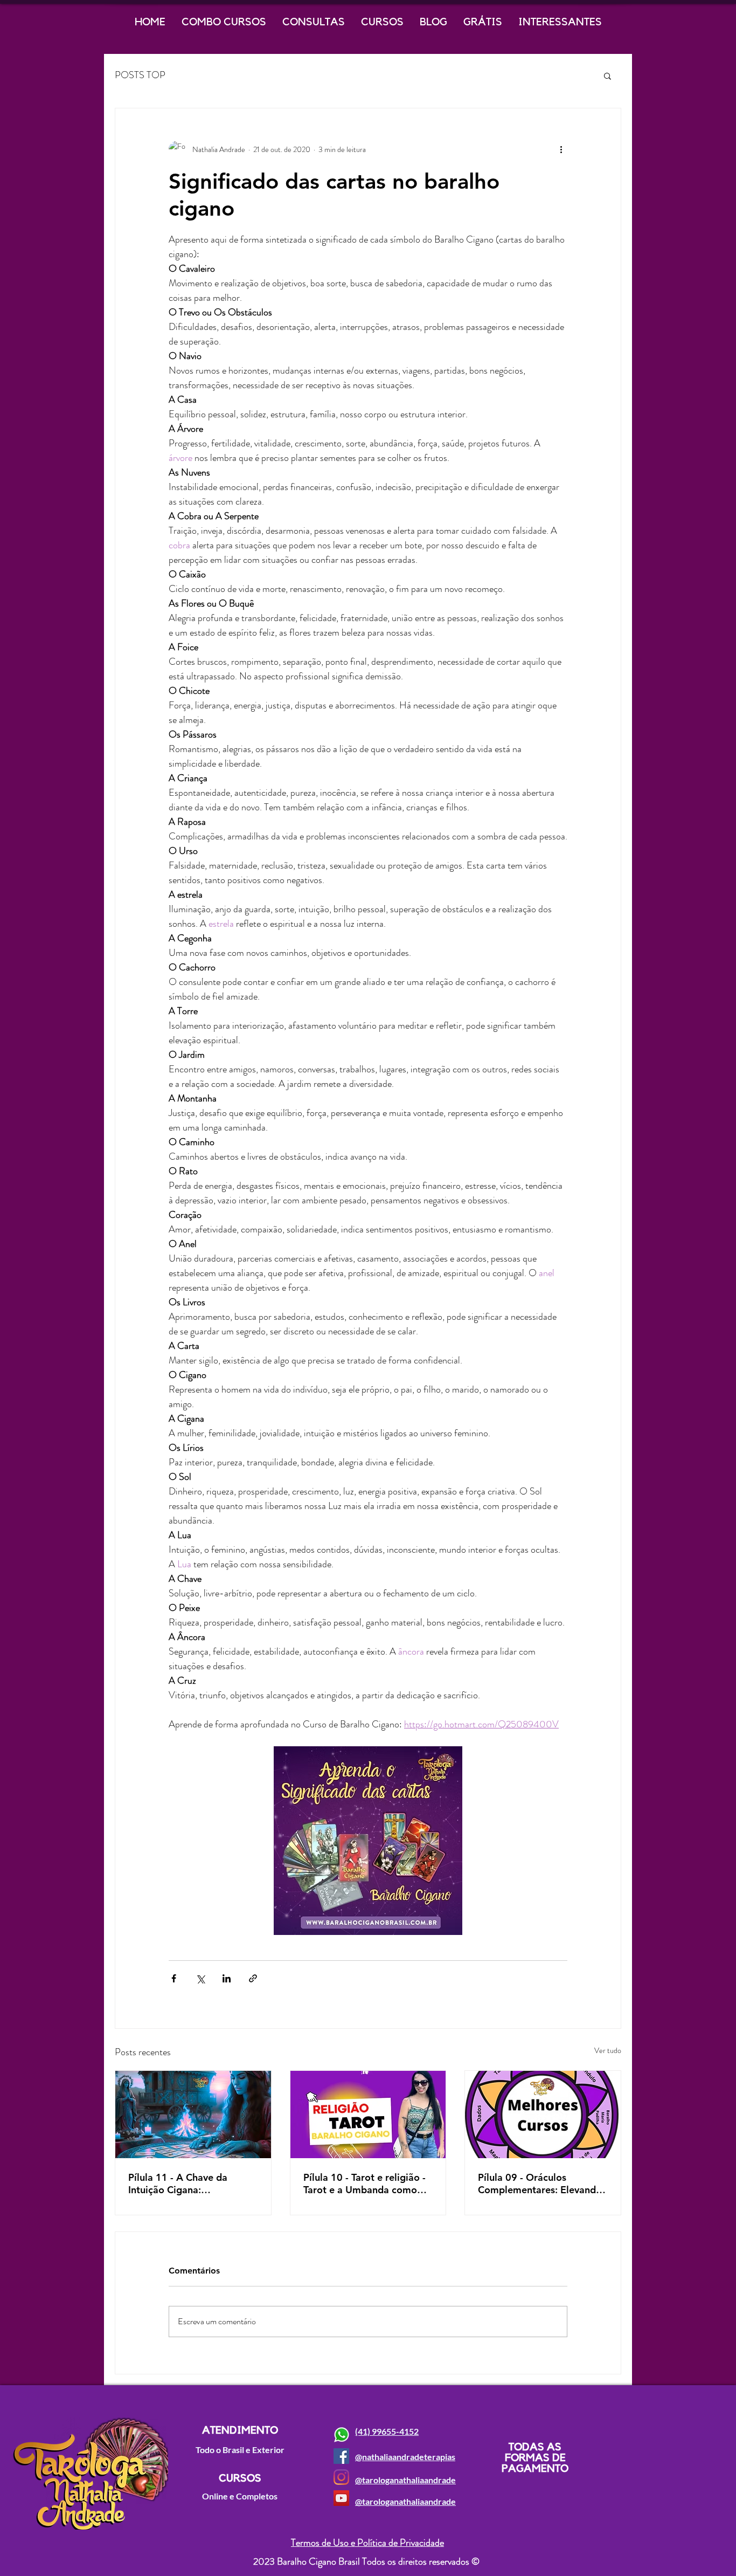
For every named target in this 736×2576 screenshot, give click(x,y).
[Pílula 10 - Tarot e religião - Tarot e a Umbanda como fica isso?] (368, 2114)
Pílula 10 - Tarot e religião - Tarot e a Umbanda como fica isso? (364, 2184)
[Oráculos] (543, 2114)
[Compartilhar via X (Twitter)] (200, 1978)
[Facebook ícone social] (341, 2456)
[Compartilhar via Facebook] (174, 1978)
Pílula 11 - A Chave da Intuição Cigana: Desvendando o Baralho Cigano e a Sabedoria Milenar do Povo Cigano (183, 2184)
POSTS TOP (140, 75)
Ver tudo (608, 2050)
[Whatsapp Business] (341, 2435)
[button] (607, 75)
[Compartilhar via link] (253, 1978)
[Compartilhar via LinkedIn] (227, 1978)
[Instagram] (341, 2477)
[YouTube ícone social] (341, 2498)
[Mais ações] (561, 149)
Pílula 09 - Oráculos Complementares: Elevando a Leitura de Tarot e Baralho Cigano (540, 2184)
